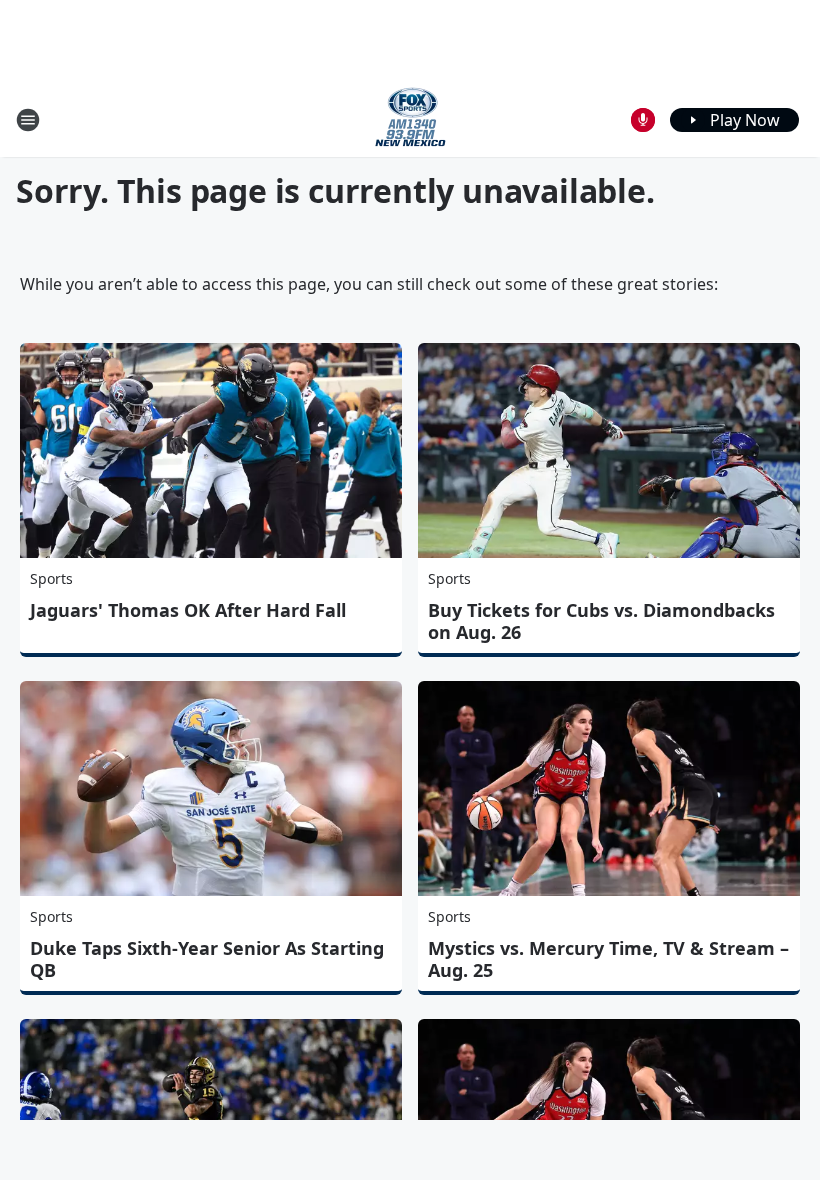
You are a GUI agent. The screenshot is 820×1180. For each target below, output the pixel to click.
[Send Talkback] (643, 120)
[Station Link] (410, 119)
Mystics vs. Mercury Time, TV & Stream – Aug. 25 (608, 959)
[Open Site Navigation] (28, 120)
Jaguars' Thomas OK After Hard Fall (188, 610)
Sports (51, 578)
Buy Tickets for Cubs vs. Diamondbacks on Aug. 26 (601, 621)
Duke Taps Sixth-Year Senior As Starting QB (207, 959)
